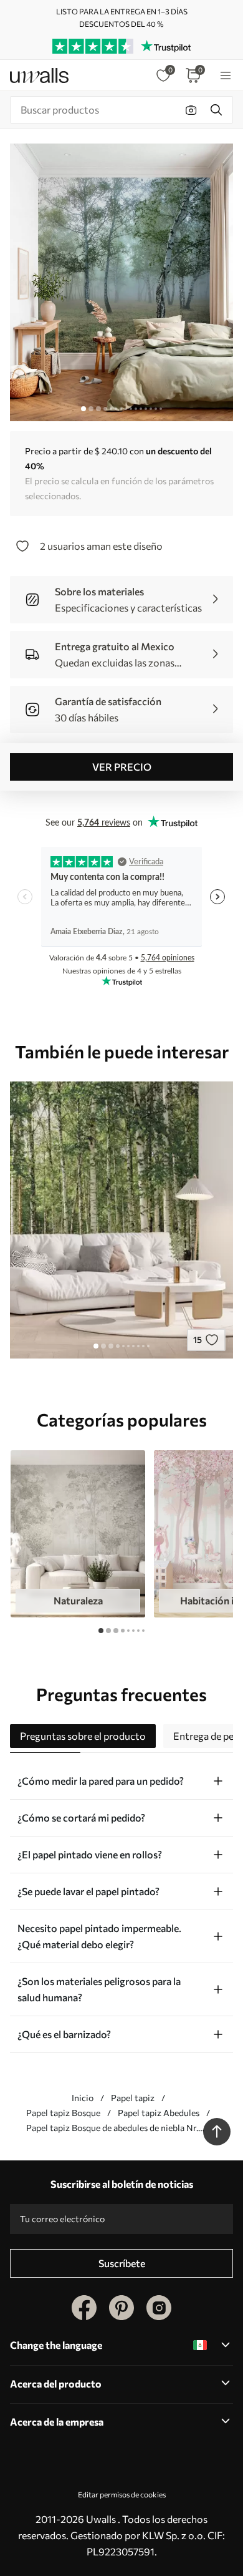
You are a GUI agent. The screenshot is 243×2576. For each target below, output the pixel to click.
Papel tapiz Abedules (159, 2113)
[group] (78, 1534)
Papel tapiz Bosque (63, 2113)
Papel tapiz (133, 2098)
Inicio (83, 2098)
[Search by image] (191, 110)
